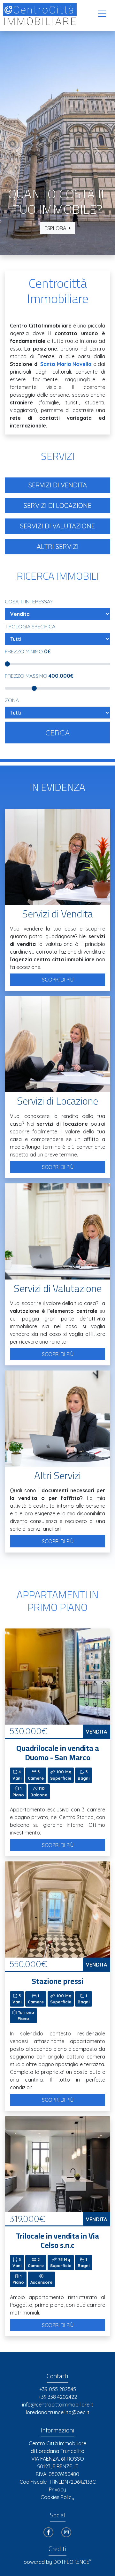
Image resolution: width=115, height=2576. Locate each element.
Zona (12, 700)
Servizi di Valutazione (57, 526)
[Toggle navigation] (102, 14)
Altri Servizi (58, 547)
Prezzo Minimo (28, 651)
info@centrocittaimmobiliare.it (58, 2405)
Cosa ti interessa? (29, 601)
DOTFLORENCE (72, 2562)
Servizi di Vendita (58, 485)
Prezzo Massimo (39, 676)
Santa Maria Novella (66, 364)
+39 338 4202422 (58, 2397)
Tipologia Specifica (30, 626)
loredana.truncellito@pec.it (58, 2412)
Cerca (58, 733)
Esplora (55, 228)
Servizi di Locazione (57, 505)
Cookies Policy (57, 2497)
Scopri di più (58, 980)
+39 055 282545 (58, 2389)
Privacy (57, 2489)
